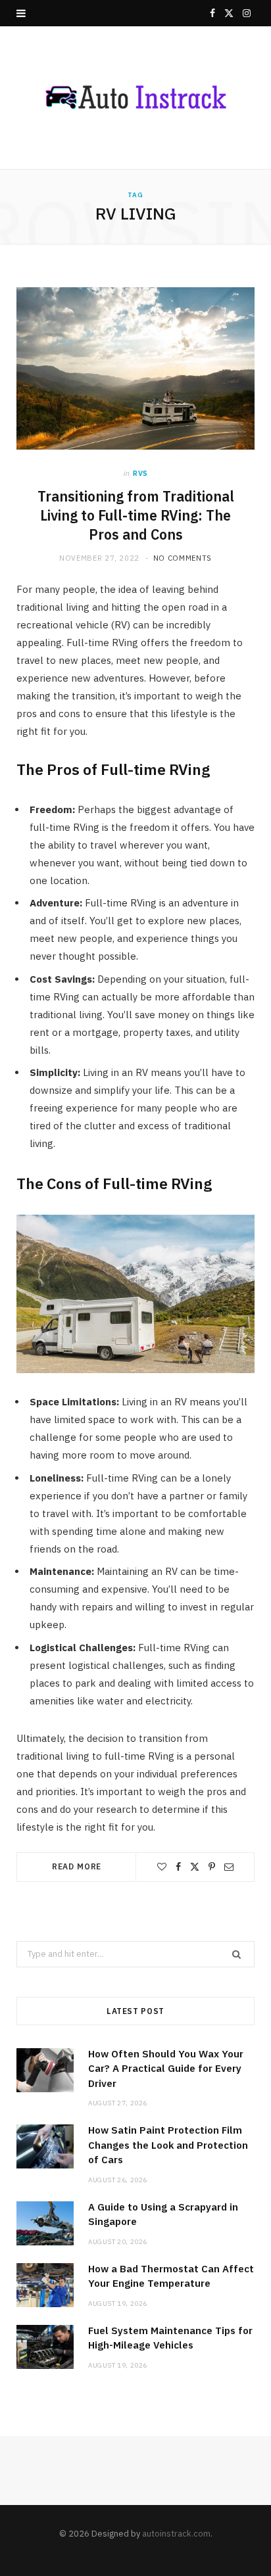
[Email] (229, 1867)
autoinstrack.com (176, 2534)
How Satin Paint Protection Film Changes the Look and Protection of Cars (168, 2145)
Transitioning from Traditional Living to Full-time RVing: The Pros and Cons (136, 515)
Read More (77, 1866)
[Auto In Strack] (135, 98)
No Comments (183, 558)
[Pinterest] (212, 1867)
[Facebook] (178, 1867)
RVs (140, 473)
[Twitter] (195, 1867)
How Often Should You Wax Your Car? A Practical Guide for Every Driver (166, 2069)
